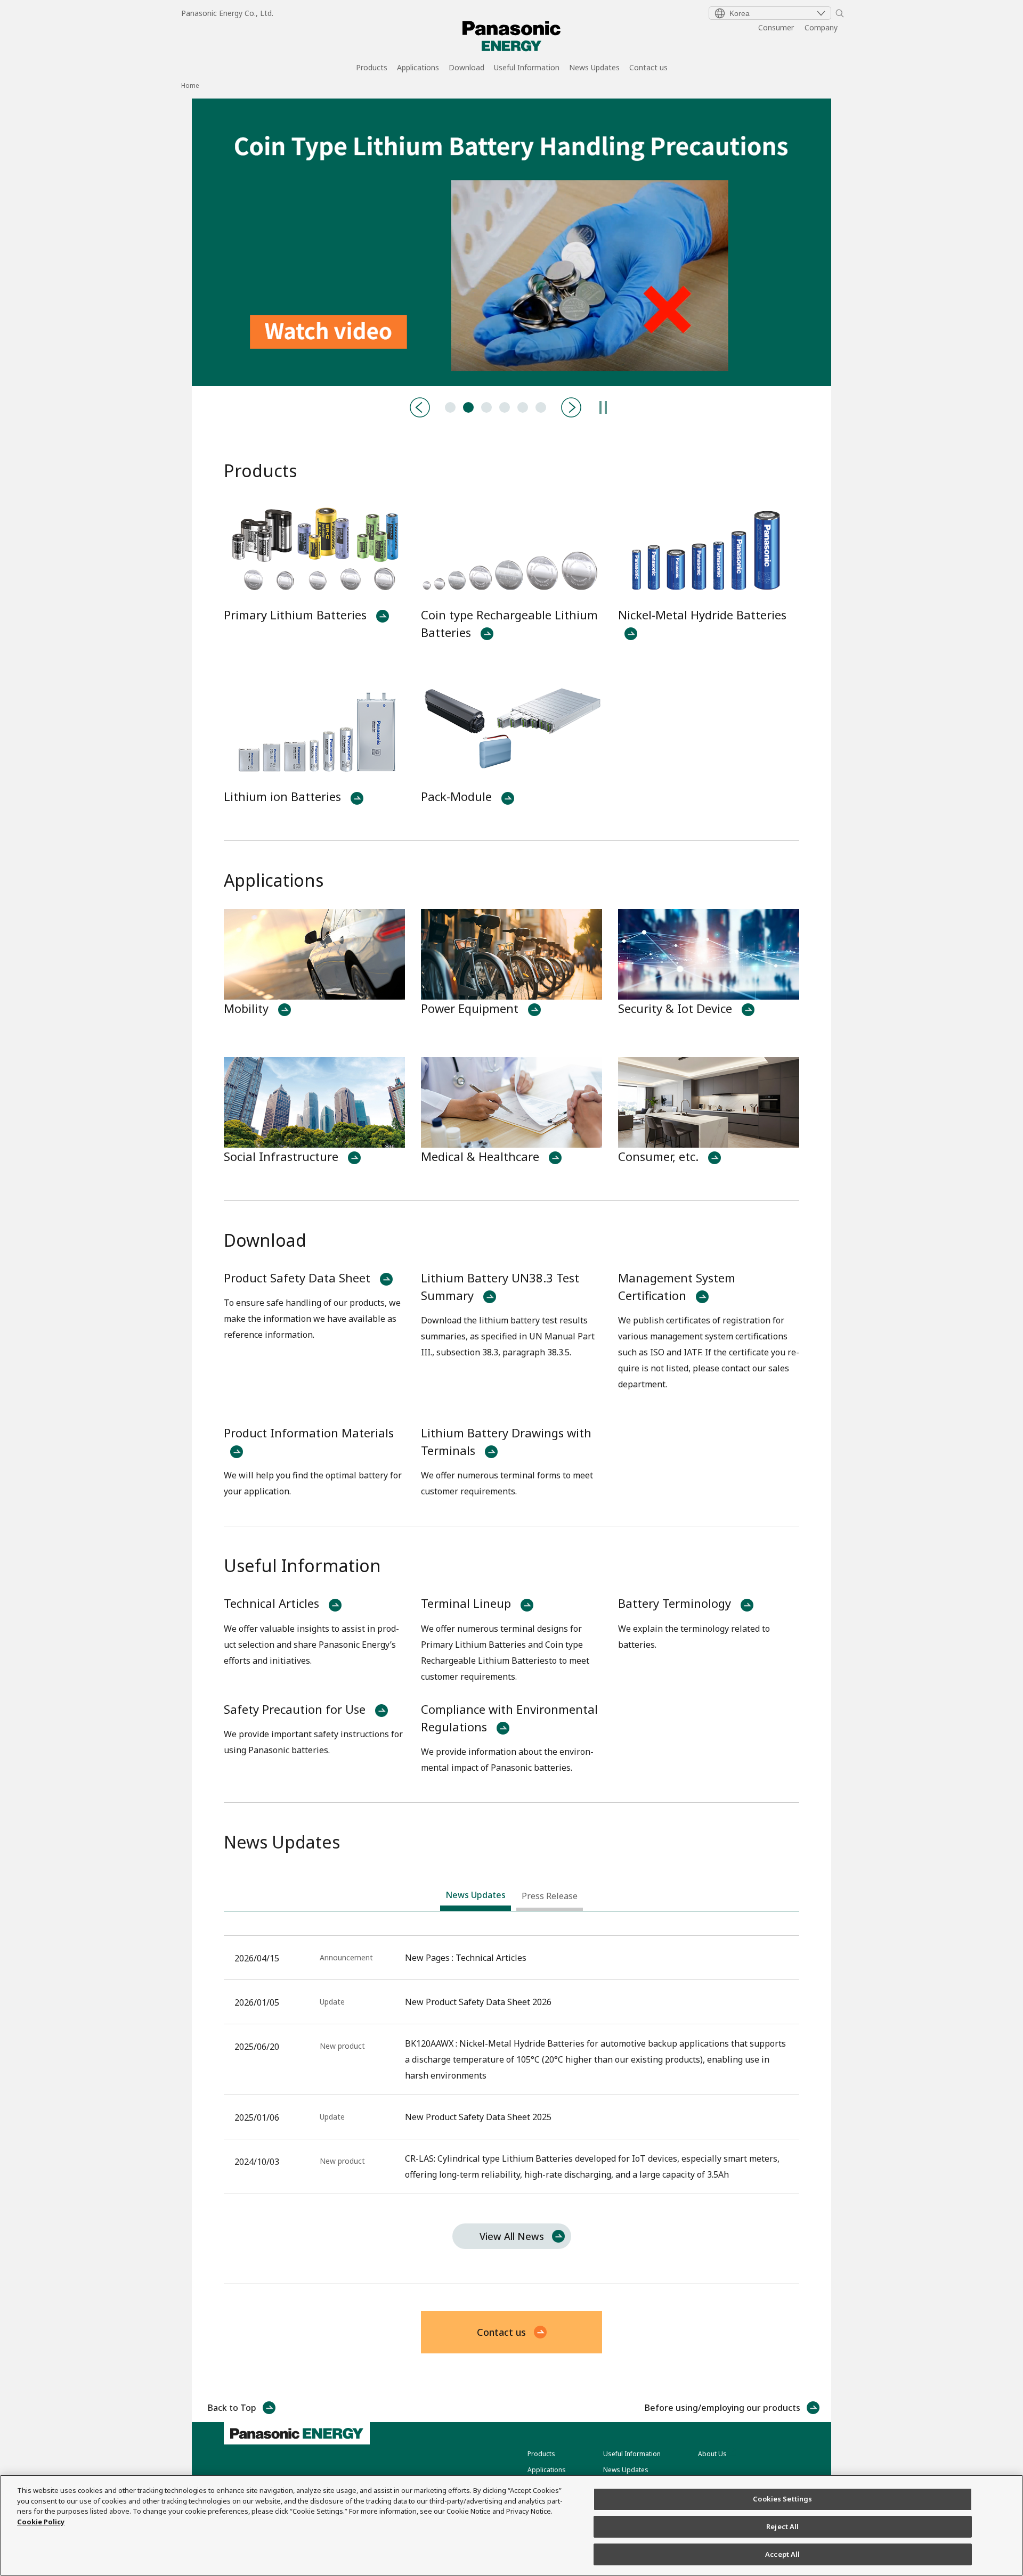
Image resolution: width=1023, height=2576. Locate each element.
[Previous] (420, 407)
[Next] (571, 407)
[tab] (476, 1898)
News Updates (594, 68)
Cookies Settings (782, 2499)
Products (372, 68)
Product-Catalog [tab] (486, 407)
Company (821, 27)
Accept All (782, 2554)
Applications (418, 68)
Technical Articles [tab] (450, 407)
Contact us (648, 68)
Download (466, 68)
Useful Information (527, 68)
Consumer (776, 27)
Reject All (782, 2526)
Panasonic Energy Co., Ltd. (227, 13)
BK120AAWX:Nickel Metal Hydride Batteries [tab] (505, 407)
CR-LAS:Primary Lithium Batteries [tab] (523, 407)
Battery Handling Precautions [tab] (468, 407)
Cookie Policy (41, 2522)
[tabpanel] (511, 242)
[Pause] (603, 407)
